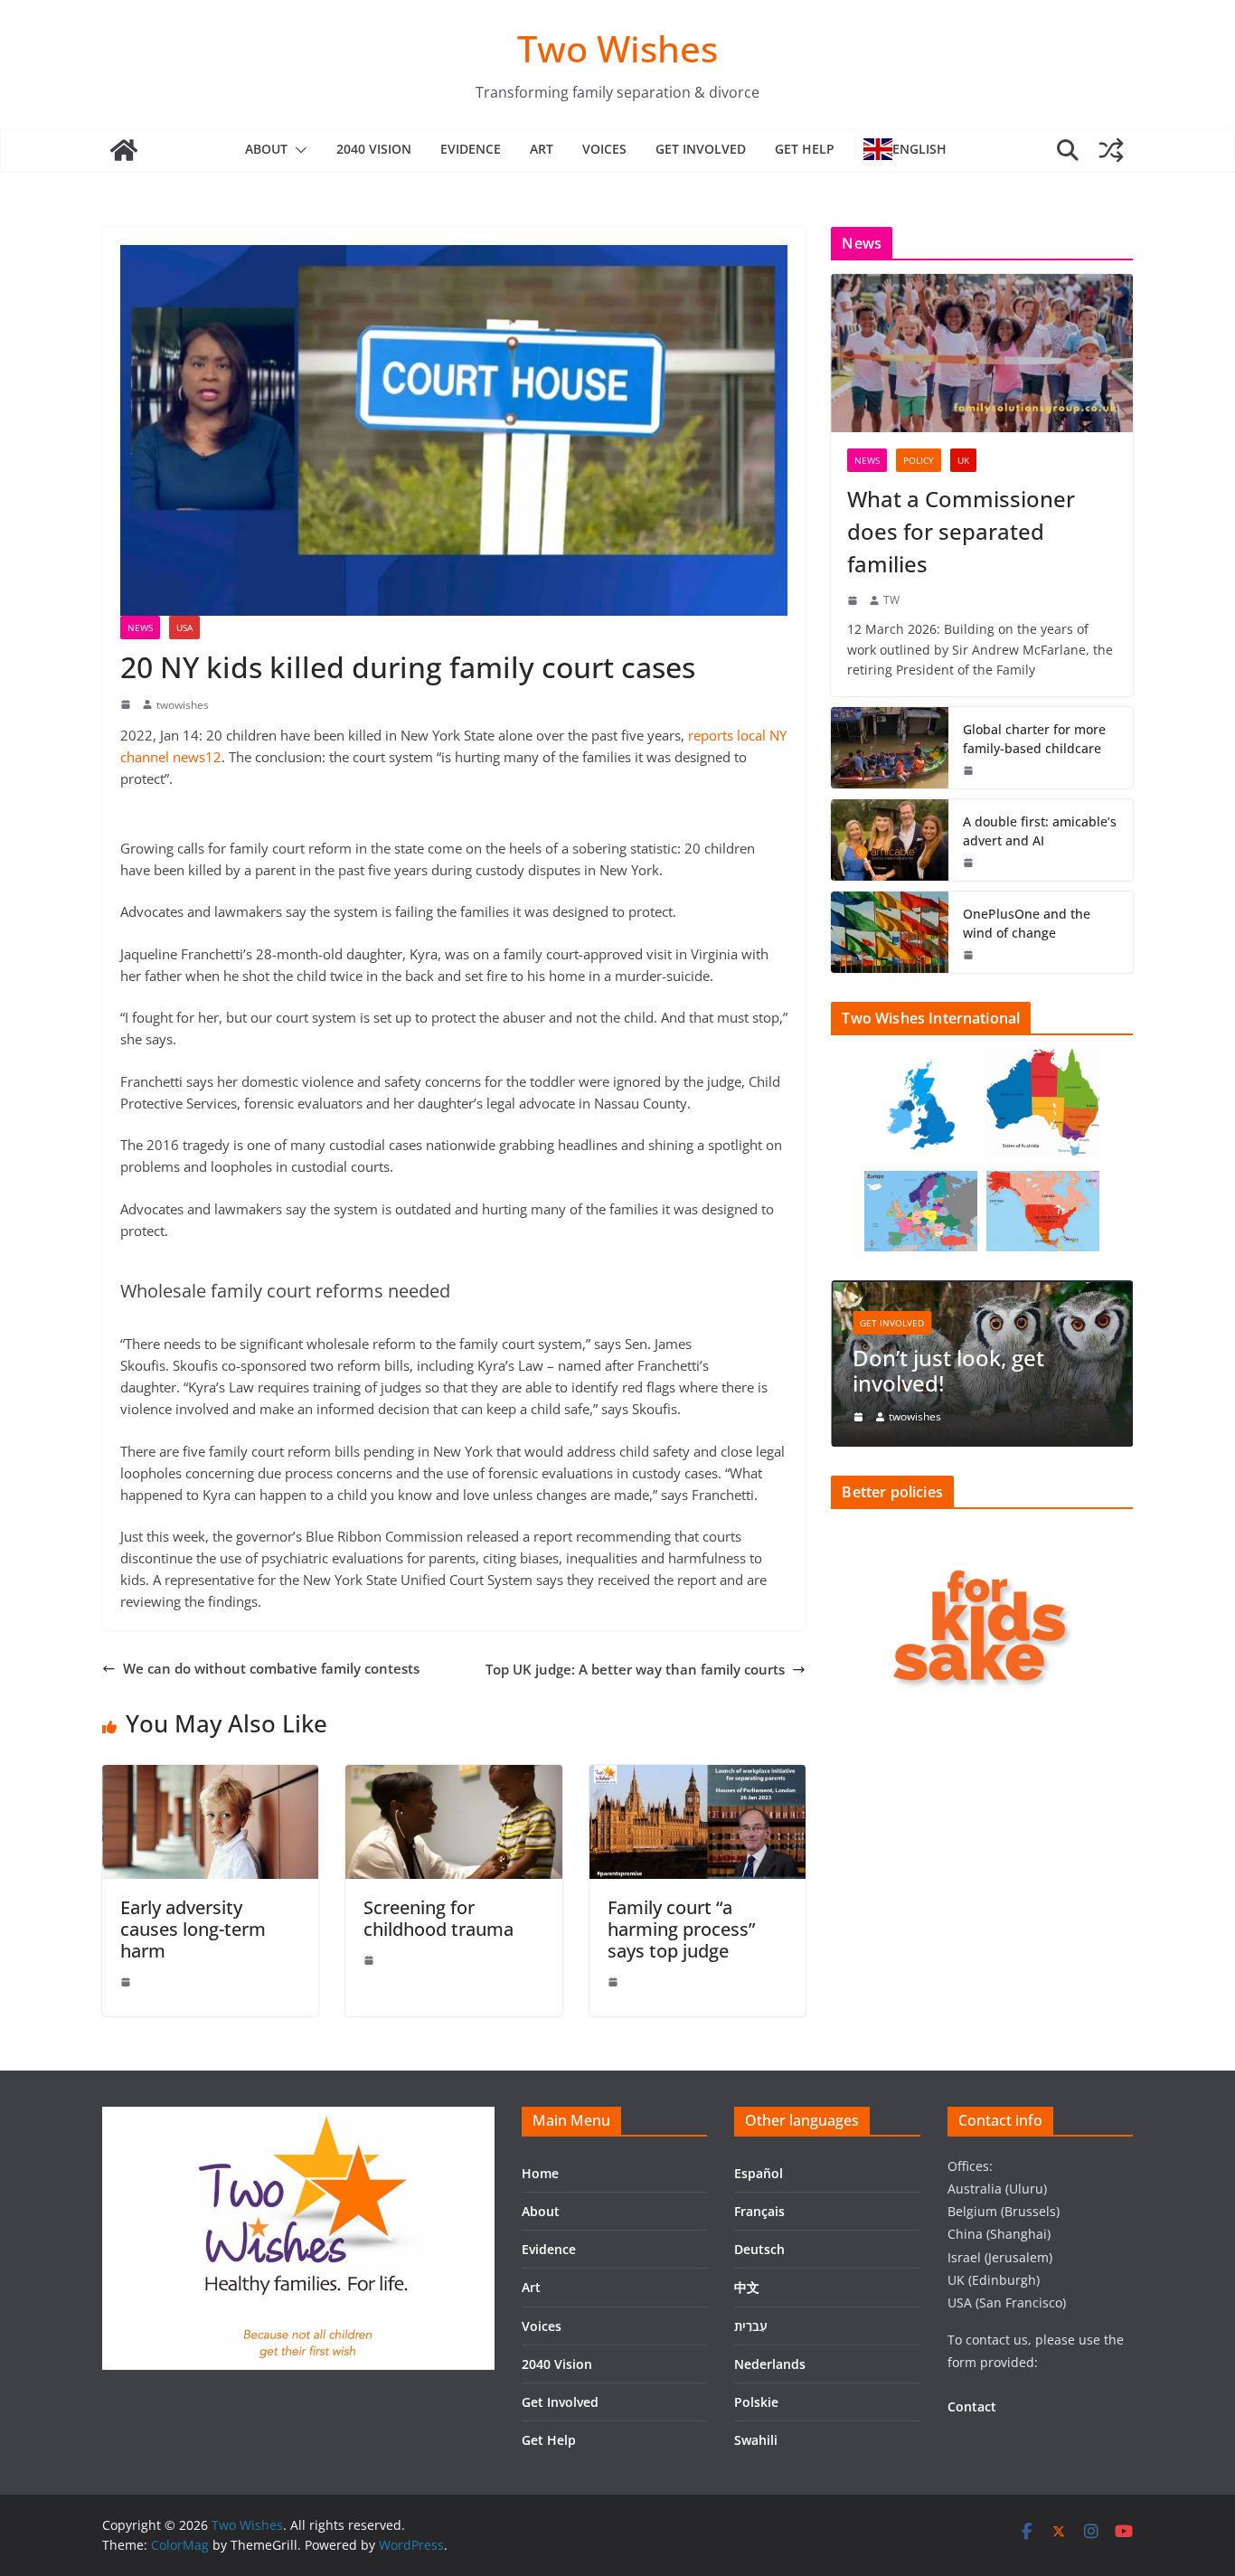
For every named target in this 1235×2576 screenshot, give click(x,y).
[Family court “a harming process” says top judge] (698, 1776)
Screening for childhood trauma (438, 1918)
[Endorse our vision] (1006, 1291)
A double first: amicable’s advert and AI (1040, 831)
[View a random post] (1111, 150)
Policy (919, 460)
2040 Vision (374, 149)
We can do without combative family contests (271, 1668)
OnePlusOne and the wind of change (1027, 923)
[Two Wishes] (124, 150)
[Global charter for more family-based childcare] (890, 748)
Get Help (805, 149)
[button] (297, 150)
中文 (747, 2287)
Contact (972, 2406)
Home (540, 2173)
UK (963, 460)
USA (184, 627)
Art (542, 149)
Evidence (471, 149)
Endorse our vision (973, 1384)
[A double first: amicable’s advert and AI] (890, 840)
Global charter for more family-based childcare (1034, 739)
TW (891, 600)
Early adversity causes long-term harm (193, 1929)
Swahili (756, 2440)
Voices (604, 149)
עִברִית (751, 2326)
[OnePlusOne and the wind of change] (890, 932)
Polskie (756, 2402)
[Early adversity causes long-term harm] (210, 1776)
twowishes (183, 705)
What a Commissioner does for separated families (961, 531)
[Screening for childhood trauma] (453, 1776)
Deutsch (759, 2249)
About (266, 149)
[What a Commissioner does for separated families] (982, 353)
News (140, 627)
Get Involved (701, 149)
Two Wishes (617, 48)
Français (759, 2211)
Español (759, 2173)
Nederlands (770, 2364)
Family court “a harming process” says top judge (681, 1929)
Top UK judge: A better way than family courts (635, 1669)
